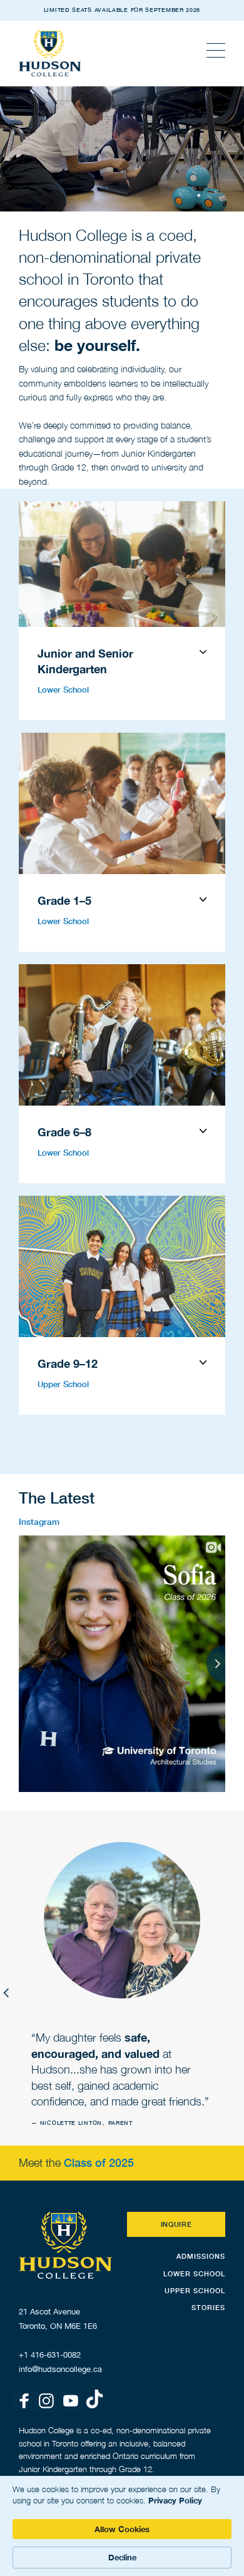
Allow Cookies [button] (122, 2529)
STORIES (208, 2307)
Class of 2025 (99, 2162)
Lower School (63, 690)
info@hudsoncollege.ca (60, 2369)
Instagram (39, 1521)
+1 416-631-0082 (50, 2355)
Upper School (63, 1384)
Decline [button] (122, 2557)
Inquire (176, 2224)
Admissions (201, 2256)
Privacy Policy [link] (175, 2500)
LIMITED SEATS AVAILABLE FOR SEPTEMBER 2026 (122, 10)
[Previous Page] (6, 1992)
